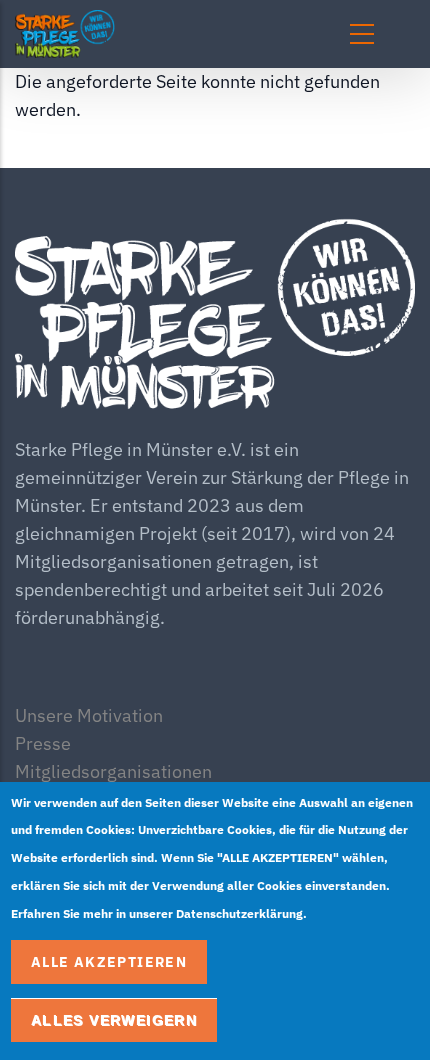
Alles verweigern (114, 1020)
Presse (43, 743)
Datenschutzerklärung (239, 913)
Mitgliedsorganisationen (113, 771)
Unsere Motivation (89, 715)
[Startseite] (140, 34)
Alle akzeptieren (109, 962)
